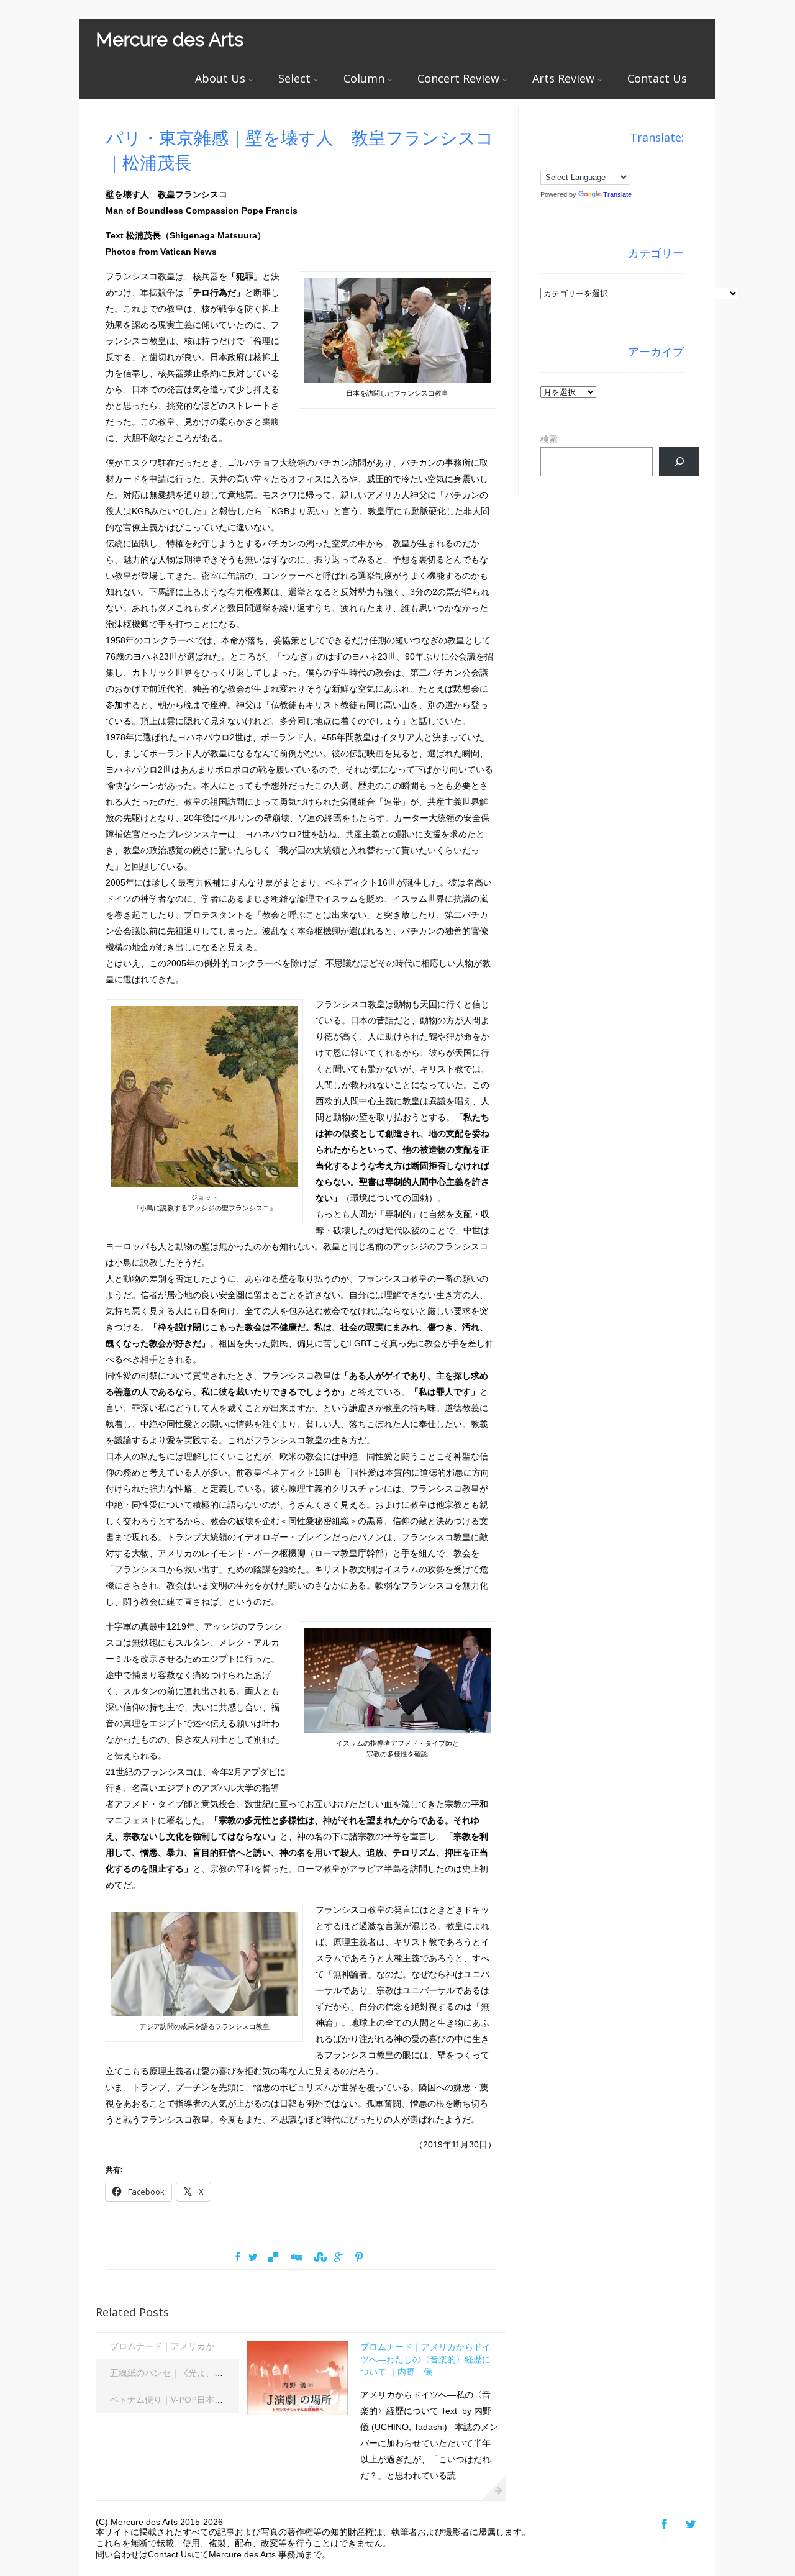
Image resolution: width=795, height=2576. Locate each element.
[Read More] (494, 2488)
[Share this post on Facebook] (238, 2257)
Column (364, 78)
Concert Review (458, 78)
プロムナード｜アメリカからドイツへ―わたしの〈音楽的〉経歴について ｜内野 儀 (425, 2359)
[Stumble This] (319, 2257)
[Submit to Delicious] (273, 2257)
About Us (220, 78)
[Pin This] (359, 2257)
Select (294, 78)
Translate (617, 194)
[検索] (679, 462)
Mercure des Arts (170, 39)
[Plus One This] (339, 2257)
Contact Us (657, 78)
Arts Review (563, 78)
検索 (549, 439)
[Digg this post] (296, 2257)
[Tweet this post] (253, 2257)
